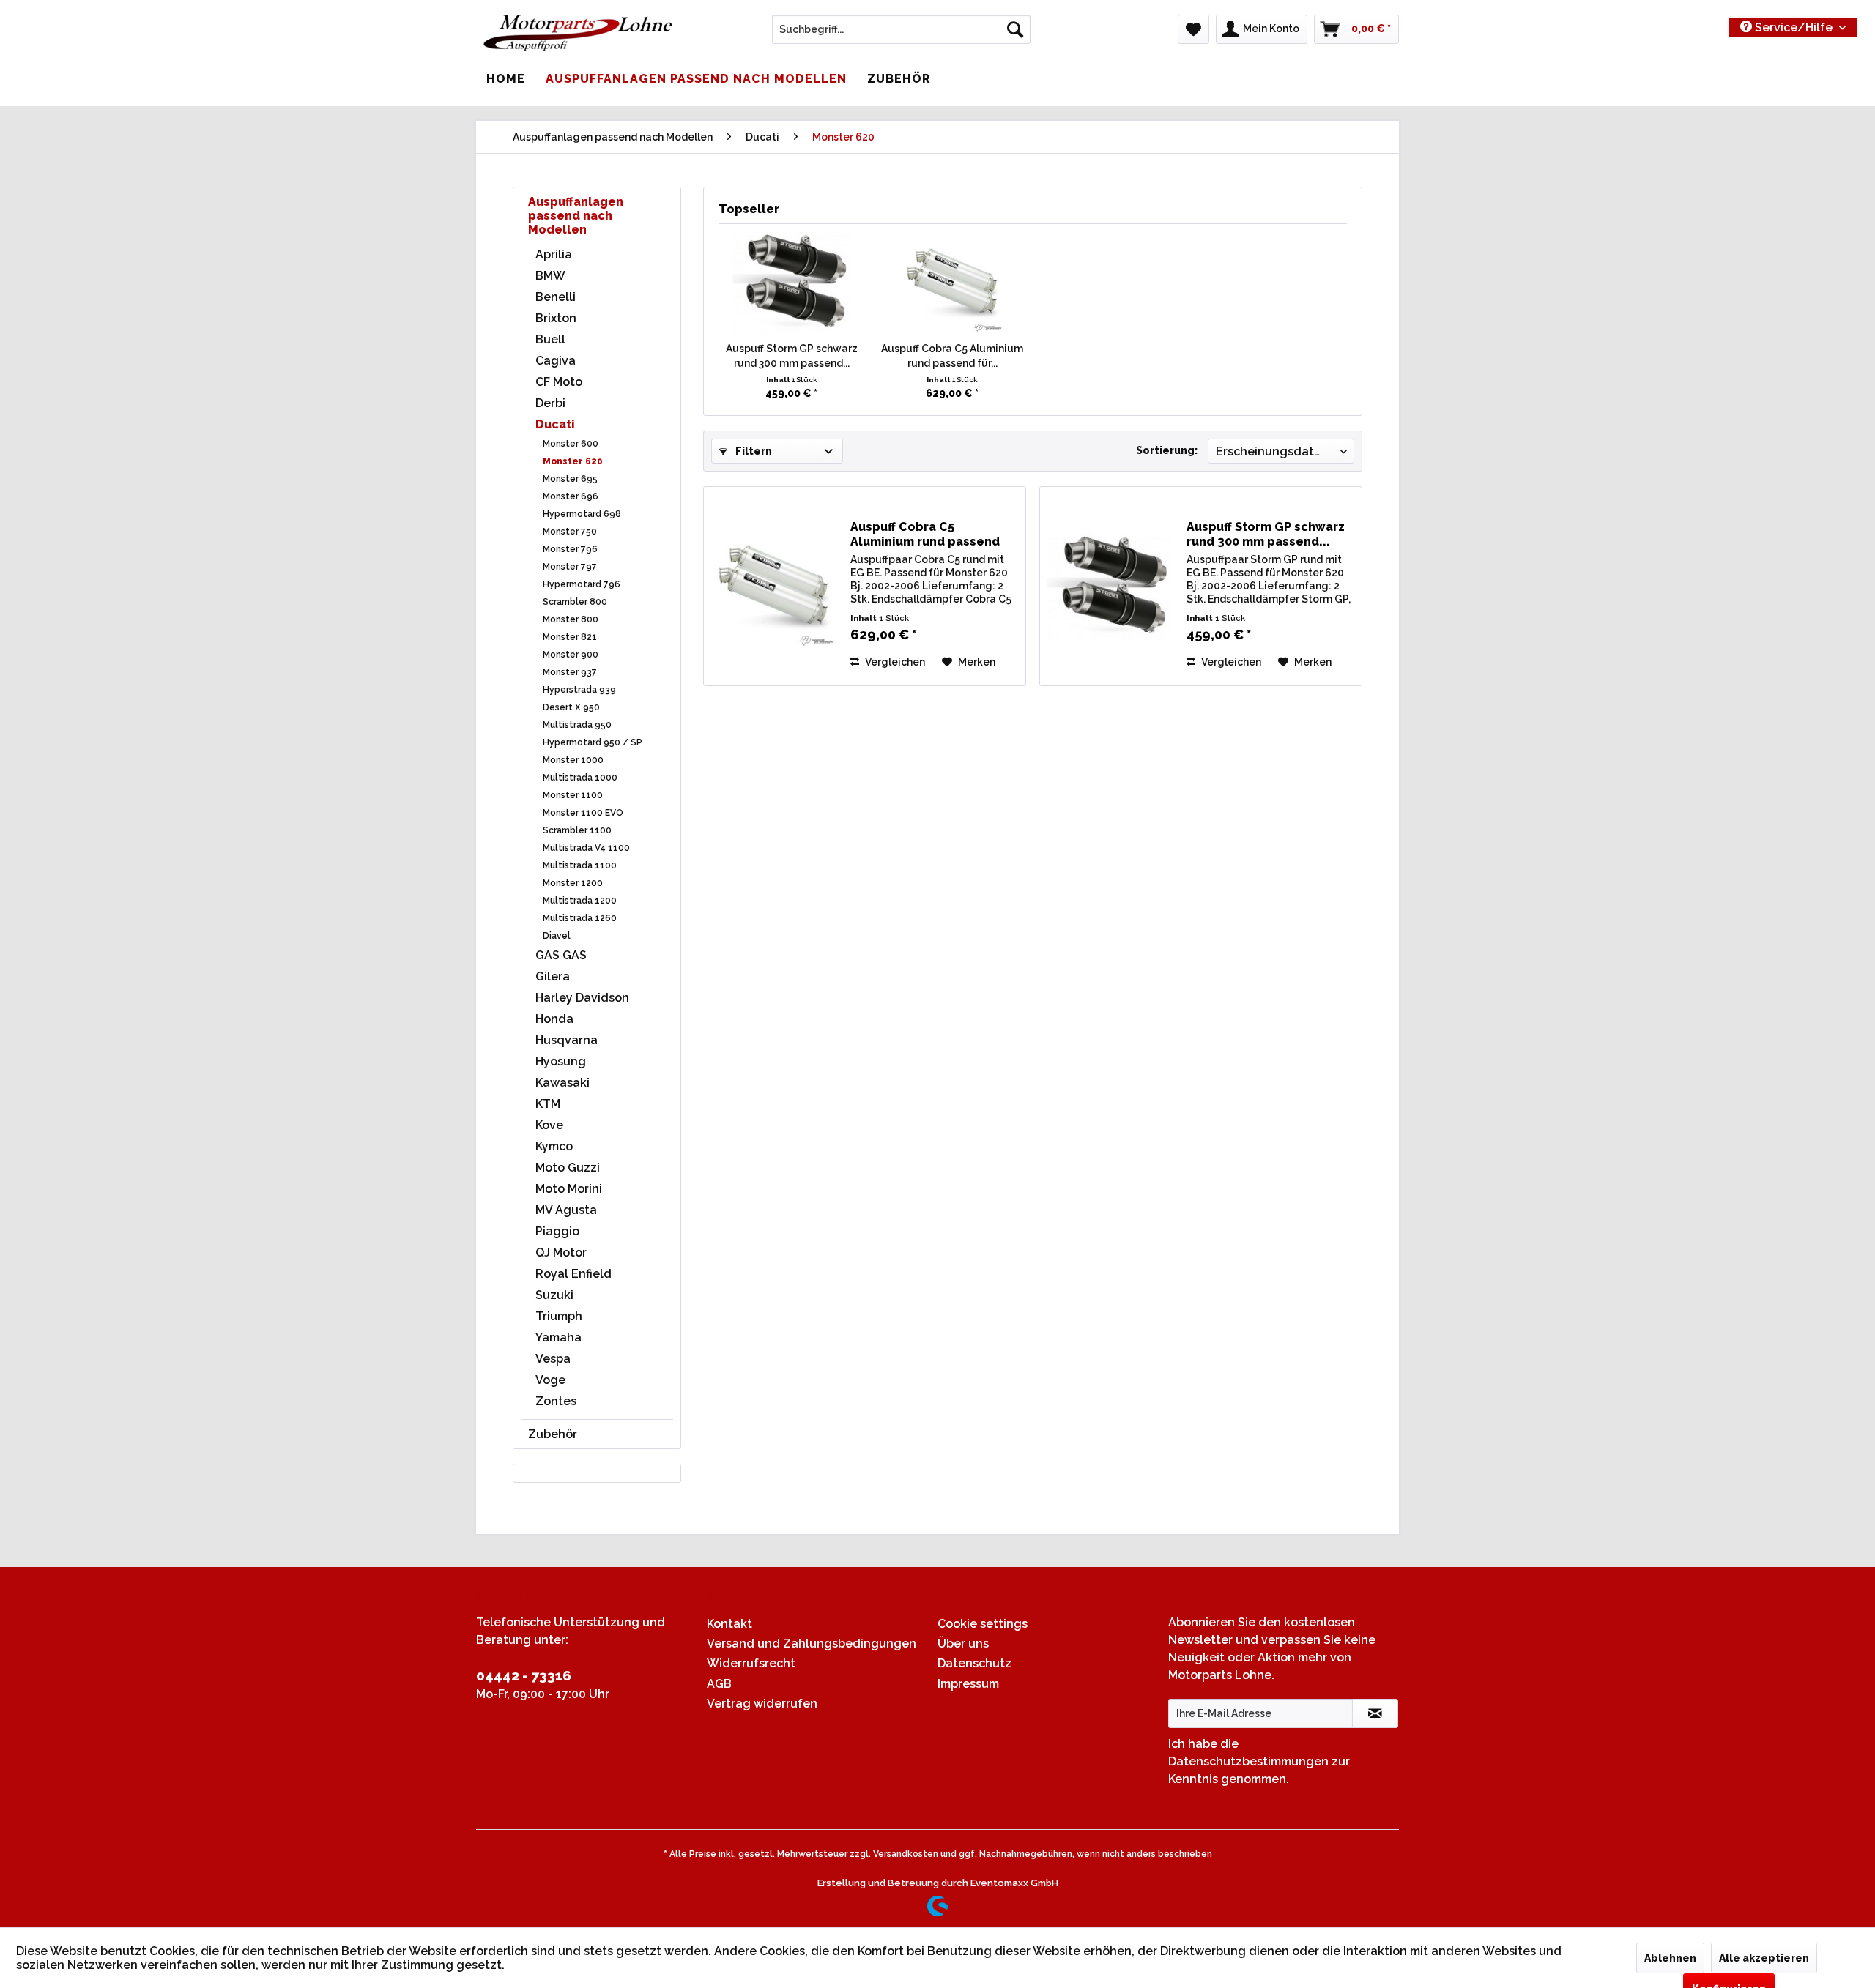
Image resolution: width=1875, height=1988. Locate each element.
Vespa (553, 1359)
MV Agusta (566, 1210)
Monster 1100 (573, 795)
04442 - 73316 (524, 1675)
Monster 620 (573, 461)
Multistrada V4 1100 (586, 848)
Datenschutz (974, 1663)
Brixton (556, 318)
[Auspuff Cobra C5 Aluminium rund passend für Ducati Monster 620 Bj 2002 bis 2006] (953, 283)
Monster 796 (570, 549)
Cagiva (556, 361)
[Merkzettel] (1193, 29)
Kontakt (729, 1624)
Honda (554, 1019)
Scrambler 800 (575, 602)
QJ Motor (561, 1252)
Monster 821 (570, 637)
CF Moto (559, 382)
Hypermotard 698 (582, 514)
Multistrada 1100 (580, 865)
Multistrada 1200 (580, 901)
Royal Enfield (573, 1274)
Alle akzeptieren (1764, 1958)
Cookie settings (983, 1624)
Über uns (963, 1643)
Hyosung (561, 1061)
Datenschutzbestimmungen (1248, 1761)
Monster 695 (570, 479)
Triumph (559, 1316)
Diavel (557, 936)
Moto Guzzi (568, 1168)
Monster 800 (571, 619)
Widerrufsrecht (751, 1663)
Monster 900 (571, 655)
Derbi (550, 403)
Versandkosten (906, 1854)
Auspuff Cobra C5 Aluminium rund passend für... (952, 356)
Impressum (968, 1684)
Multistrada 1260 (580, 918)
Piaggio (557, 1231)
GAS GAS (561, 955)
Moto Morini (569, 1189)
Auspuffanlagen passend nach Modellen (576, 216)
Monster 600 (571, 444)
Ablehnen (1670, 1958)
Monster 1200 (573, 883)
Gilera (553, 976)
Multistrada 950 (577, 725)
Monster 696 (571, 496)
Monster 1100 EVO (583, 813)
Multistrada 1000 (580, 778)
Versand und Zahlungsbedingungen (812, 1643)
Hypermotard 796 (582, 584)
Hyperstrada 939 (579, 690)
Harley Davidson (582, 998)
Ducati (555, 424)
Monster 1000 (573, 760)
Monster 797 (570, 567)
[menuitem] (901, 29)
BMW (550, 276)
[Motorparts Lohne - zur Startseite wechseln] (578, 33)
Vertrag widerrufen (762, 1704)
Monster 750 (570, 532)
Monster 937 (570, 672)
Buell (550, 339)
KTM (548, 1104)
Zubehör (553, 1434)
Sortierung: (1167, 450)
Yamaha (558, 1337)
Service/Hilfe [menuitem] (1794, 27)
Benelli (556, 297)
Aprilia (554, 254)
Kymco (554, 1146)
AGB (719, 1684)
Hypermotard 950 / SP (593, 742)
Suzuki (554, 1295)
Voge (550, 1380)
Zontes (556, 1401)
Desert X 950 (571, 707)
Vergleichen (894, 662)
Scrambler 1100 (577, 830)
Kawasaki (562, 1083)
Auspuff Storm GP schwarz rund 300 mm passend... (792, 356)
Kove (549, 1125)
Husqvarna (567, 1040)
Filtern (753, 451)
